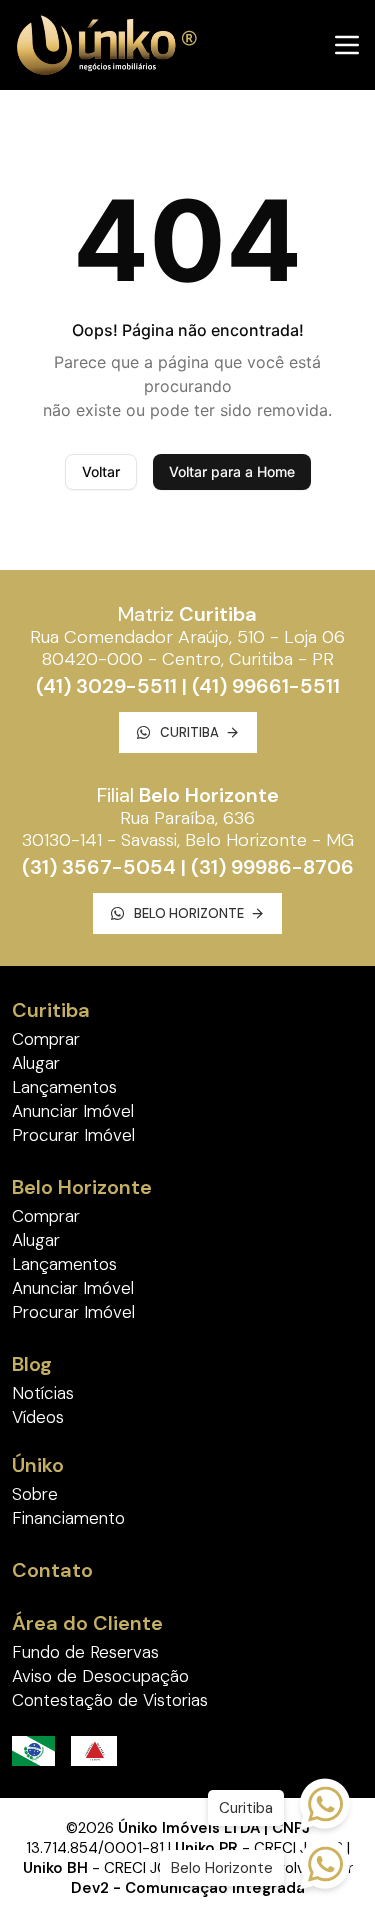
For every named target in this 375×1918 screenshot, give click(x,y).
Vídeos (38, 1417)
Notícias (43, 1393)
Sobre (35, 1494)
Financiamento (68, 1518)
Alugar (36, 1063)
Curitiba (189, 732)
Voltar (101, 471)
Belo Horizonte (189, 913)
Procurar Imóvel (73, 1135)
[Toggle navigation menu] (347, 45)
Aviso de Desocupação (100, 1676)
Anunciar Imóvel (73, 1111)
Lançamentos (64, 1087)
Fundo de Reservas (85, 1652)
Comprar (46, 1039)
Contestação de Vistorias (110, 1700)
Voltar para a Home (232, 471)
